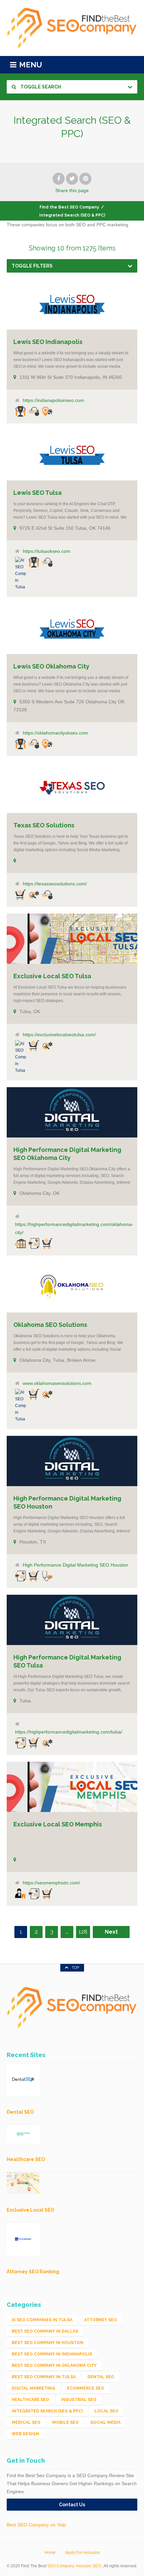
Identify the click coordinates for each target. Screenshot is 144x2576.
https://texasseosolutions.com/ (55, 884)
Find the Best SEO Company (69, 207)
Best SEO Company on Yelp (36, 2525)
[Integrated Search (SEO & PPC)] (34, 411)
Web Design (25, 2434)
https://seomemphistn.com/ (51, 1883)
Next (111, 1932)
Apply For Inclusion (82, 2553)
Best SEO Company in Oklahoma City (54, 2365)
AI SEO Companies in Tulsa (42, 2320)
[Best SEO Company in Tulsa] (34, 562)
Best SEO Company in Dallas (45, 2331)
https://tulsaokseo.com (47, 551)
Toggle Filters (32, 266)
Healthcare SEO (30, 2400)
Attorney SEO (100, 2320)
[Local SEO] (47, 411)
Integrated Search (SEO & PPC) (47, 2411)
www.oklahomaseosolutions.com (57, 1383)
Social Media (105, 2422)
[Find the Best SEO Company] (72, 28)
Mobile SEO (65, 2422)
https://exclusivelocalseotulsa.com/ (59, 1035)
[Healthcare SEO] (47, 1576)
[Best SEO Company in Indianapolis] (20, 411)
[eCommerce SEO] (20, 895)
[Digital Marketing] (34, 1243)
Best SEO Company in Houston (48, 2343)
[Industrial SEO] (34, 895)
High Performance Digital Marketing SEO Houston (76, 1565)
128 (83, 1932)
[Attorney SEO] (20, 1243)
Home (50, 2553)
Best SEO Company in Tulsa (44, 2377)
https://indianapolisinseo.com (53, 400)
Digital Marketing (33, 2388)
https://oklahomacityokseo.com (55, 733)
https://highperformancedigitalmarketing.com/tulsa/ (69, 1732)
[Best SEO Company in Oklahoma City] (20, 744)
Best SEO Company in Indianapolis (52, 2354)
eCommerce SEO (86, 2388)
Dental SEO (101, 2377)
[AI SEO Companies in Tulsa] (20, 574)
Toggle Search (40, 87)
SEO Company (61, 2566)
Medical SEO (26, 2422)
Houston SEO (88, 2566)
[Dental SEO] (20, 1893)
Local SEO (106, 2411)
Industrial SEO (79, 2400)
